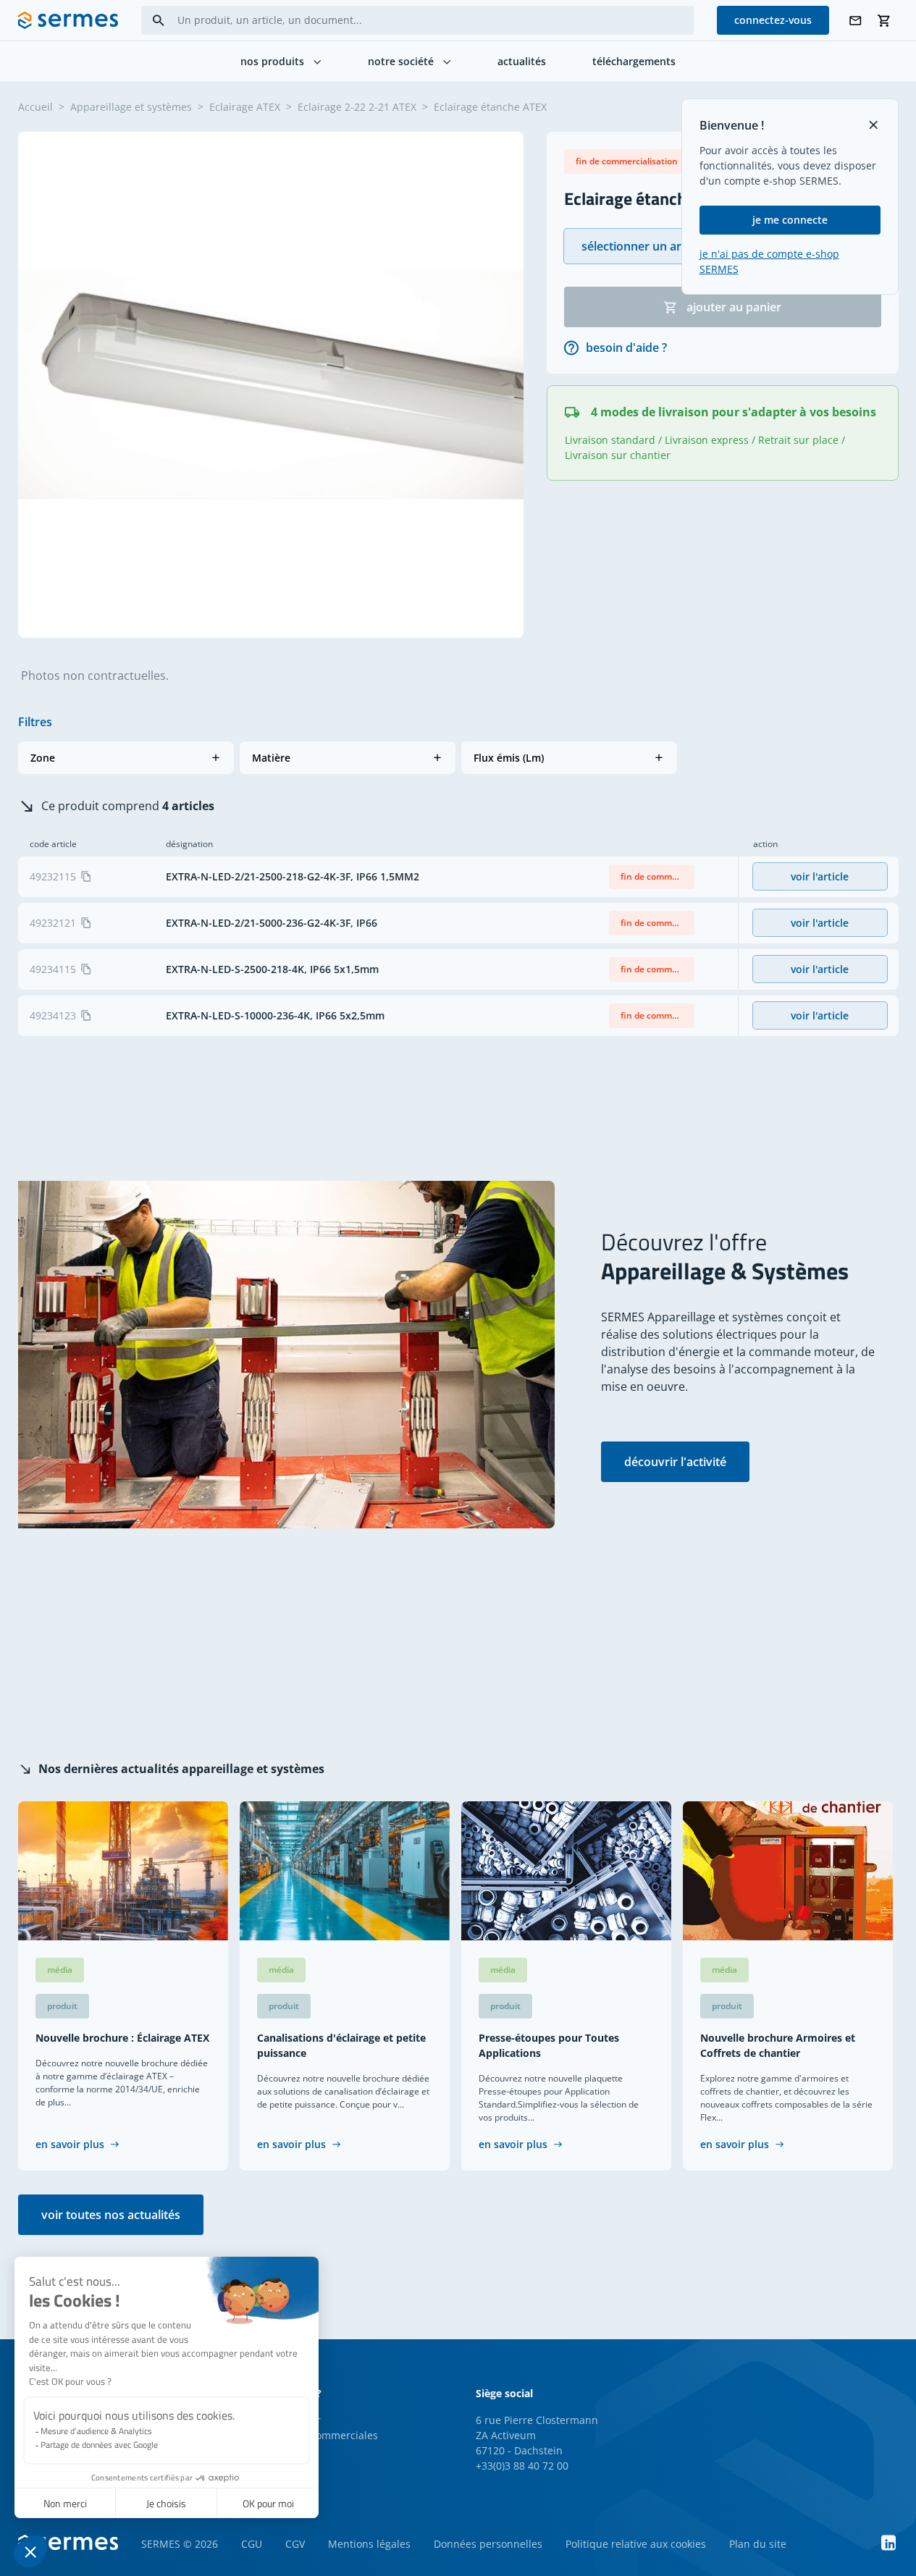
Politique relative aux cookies (636, 2544)
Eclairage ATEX (245, 107)
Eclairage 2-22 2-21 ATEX (357, 107)
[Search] (159, 21)
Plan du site (758, 2544)
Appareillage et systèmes (131, 107)
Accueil (35, 107)
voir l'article (820, 876)
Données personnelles (488, 2544)
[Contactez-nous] (855, 21)
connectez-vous (773, 20)
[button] (126, 758)
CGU (252, 2544)
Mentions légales (369, 2544)
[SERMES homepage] (68, 20)
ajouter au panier (734, 307)
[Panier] (884, 21)
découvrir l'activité (675, 1462)
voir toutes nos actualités (111, 2215)
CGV (295, 2544)
